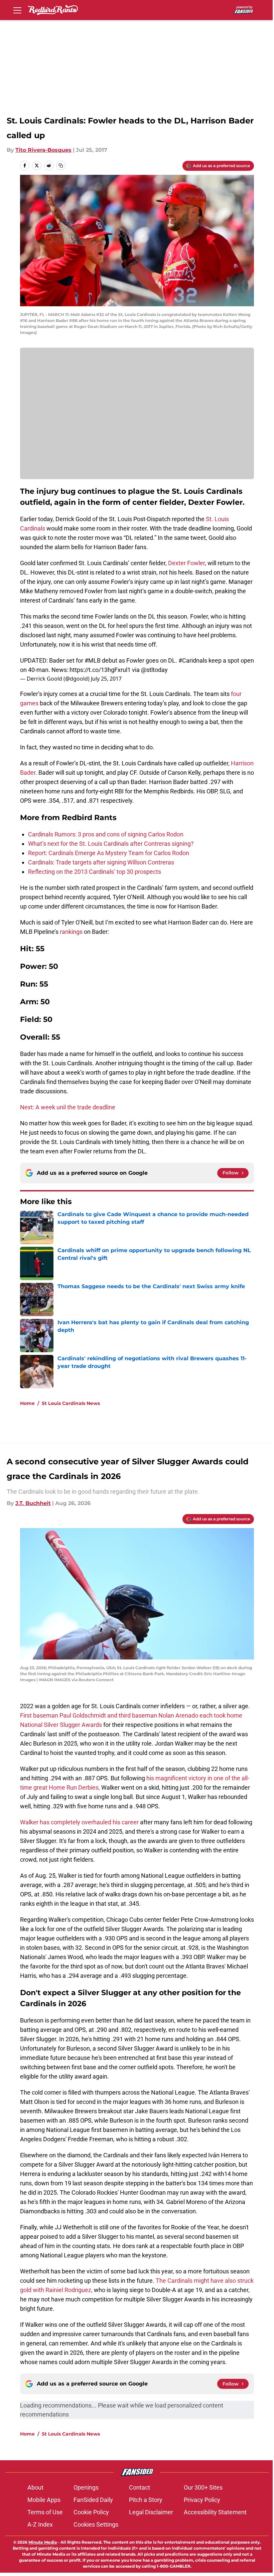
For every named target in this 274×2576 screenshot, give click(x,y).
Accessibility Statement (215, 2512)
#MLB (93, 660)
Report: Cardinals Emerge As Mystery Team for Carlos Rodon (109, 853)
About (35, 2487)
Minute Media (43, 2542)
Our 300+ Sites (203, 2487)
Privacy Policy (202, 2500)
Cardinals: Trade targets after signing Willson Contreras (101, 862)
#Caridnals (193, 660)
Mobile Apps (44, 2500)
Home (27, 1403)
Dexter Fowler (186, 563)
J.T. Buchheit (33, 1503)
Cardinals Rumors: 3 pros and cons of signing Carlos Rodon (106, 834)
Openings (86, 2487)
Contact (140, 2487)
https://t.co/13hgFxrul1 (100, 670)
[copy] (61, 165)
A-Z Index (40, 2524)
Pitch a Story (146, 2500)
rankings (71, 932)
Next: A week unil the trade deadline (68, 1107)
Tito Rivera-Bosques (43, 150)
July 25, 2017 (106, 679)
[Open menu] (17, 10)
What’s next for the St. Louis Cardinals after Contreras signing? (111, 844)
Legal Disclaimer (151, 2512)
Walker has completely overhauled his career (79, 1822)
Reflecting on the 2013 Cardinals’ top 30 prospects (95, 872)
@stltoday (154, 670)
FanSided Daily (93, 2500)
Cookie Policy (91, 2512)
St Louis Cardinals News (71, 1403)
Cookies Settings (96, 2524)
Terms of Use (45, 2512)
